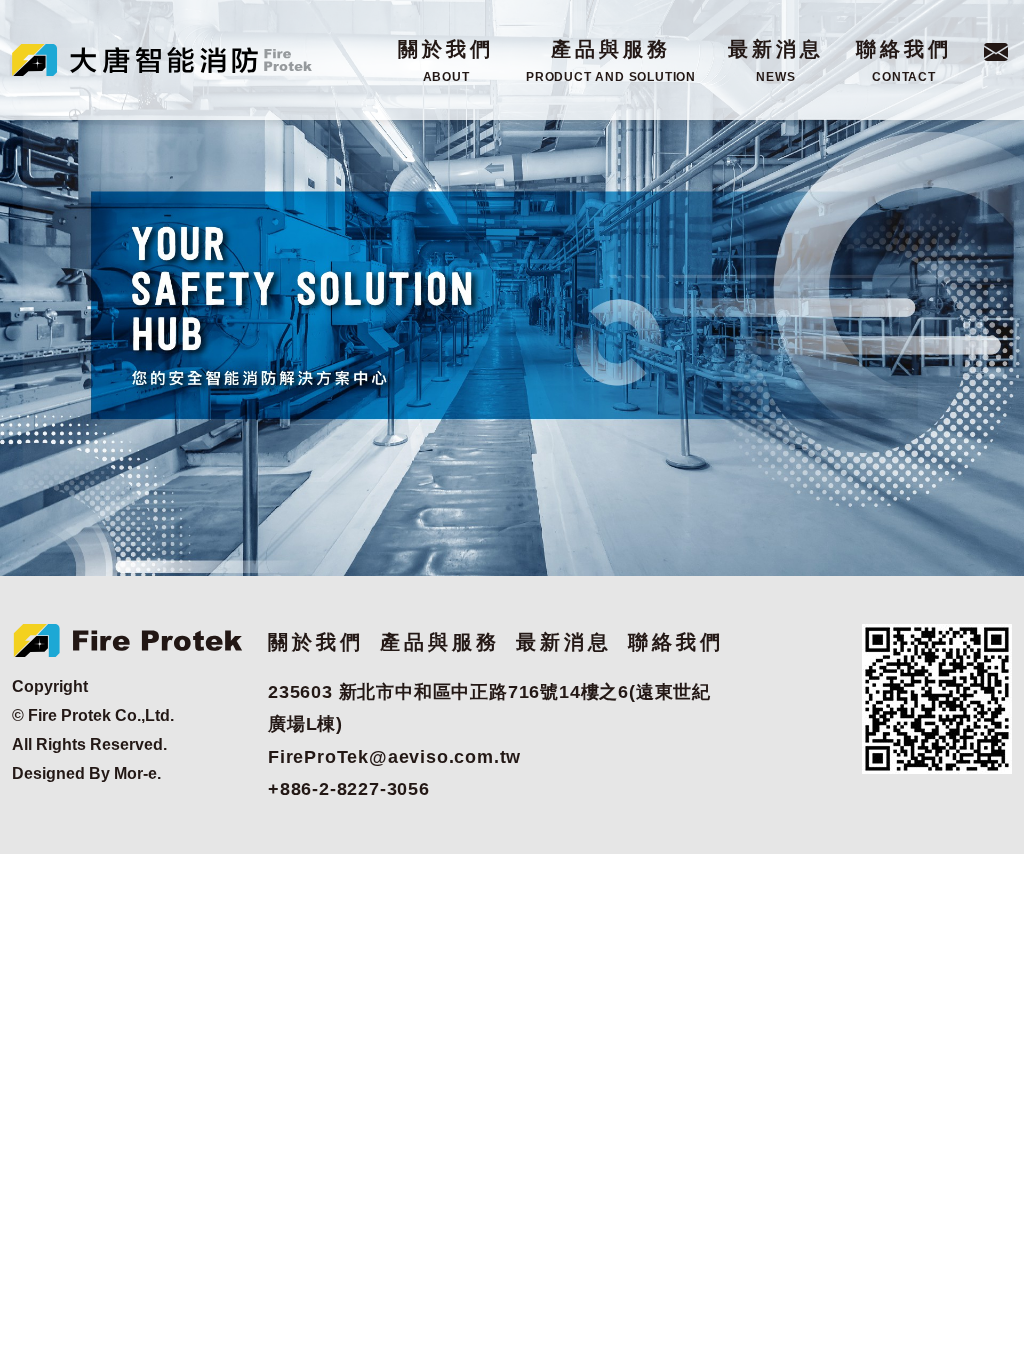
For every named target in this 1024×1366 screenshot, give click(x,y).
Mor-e (135, 773)
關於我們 (446, 61)
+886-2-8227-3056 (349, 789)
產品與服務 (611, 61)
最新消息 (776, 61)
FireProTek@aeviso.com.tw (394, 757)
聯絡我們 (904, 61)
